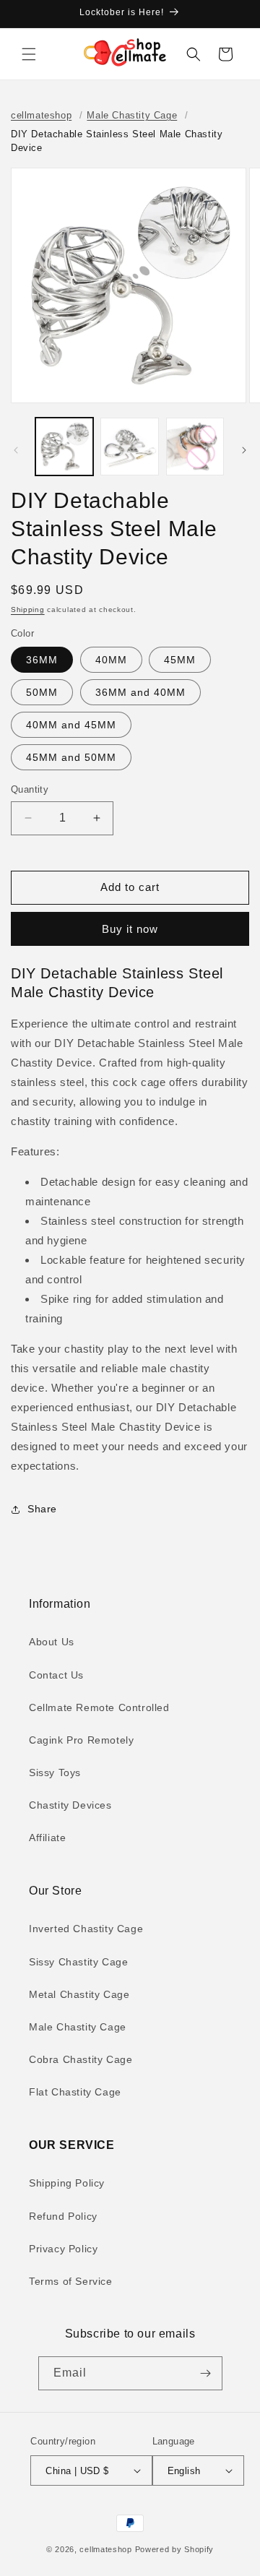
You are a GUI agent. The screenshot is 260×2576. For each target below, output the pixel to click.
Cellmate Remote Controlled (99, 1707)
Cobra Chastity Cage (81, 2059)
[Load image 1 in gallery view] (64, 447)
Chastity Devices (70, 1805)
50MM (42, 692)
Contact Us (56, 1675)
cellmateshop (41, 115)
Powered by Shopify (175, 2549)
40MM (111, 660)
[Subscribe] (206, 2373)
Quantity (30, 789)
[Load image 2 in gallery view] (129, 447)
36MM (42, 660)
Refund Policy (63, 2216)
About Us (52, 1642)
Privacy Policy (63, 2249)
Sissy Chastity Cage (78, 1962)
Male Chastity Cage (132, 115)
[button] (29, 54)
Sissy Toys (55, 1772)
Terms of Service (71, 2281)
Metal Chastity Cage (79, 1994)
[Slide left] (16, 450)
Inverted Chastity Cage (86, 1929)
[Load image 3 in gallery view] (195, 447)
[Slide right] (244, 450)
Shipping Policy (67, 2183)
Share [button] (42, 1509)
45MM (180, 660)
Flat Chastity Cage (75, 2092)
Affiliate (47, 1838)
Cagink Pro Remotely (81, 1740)
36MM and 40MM (140, 692)
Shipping (28, 609)
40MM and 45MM (71, 725)
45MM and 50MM (71, 757)
